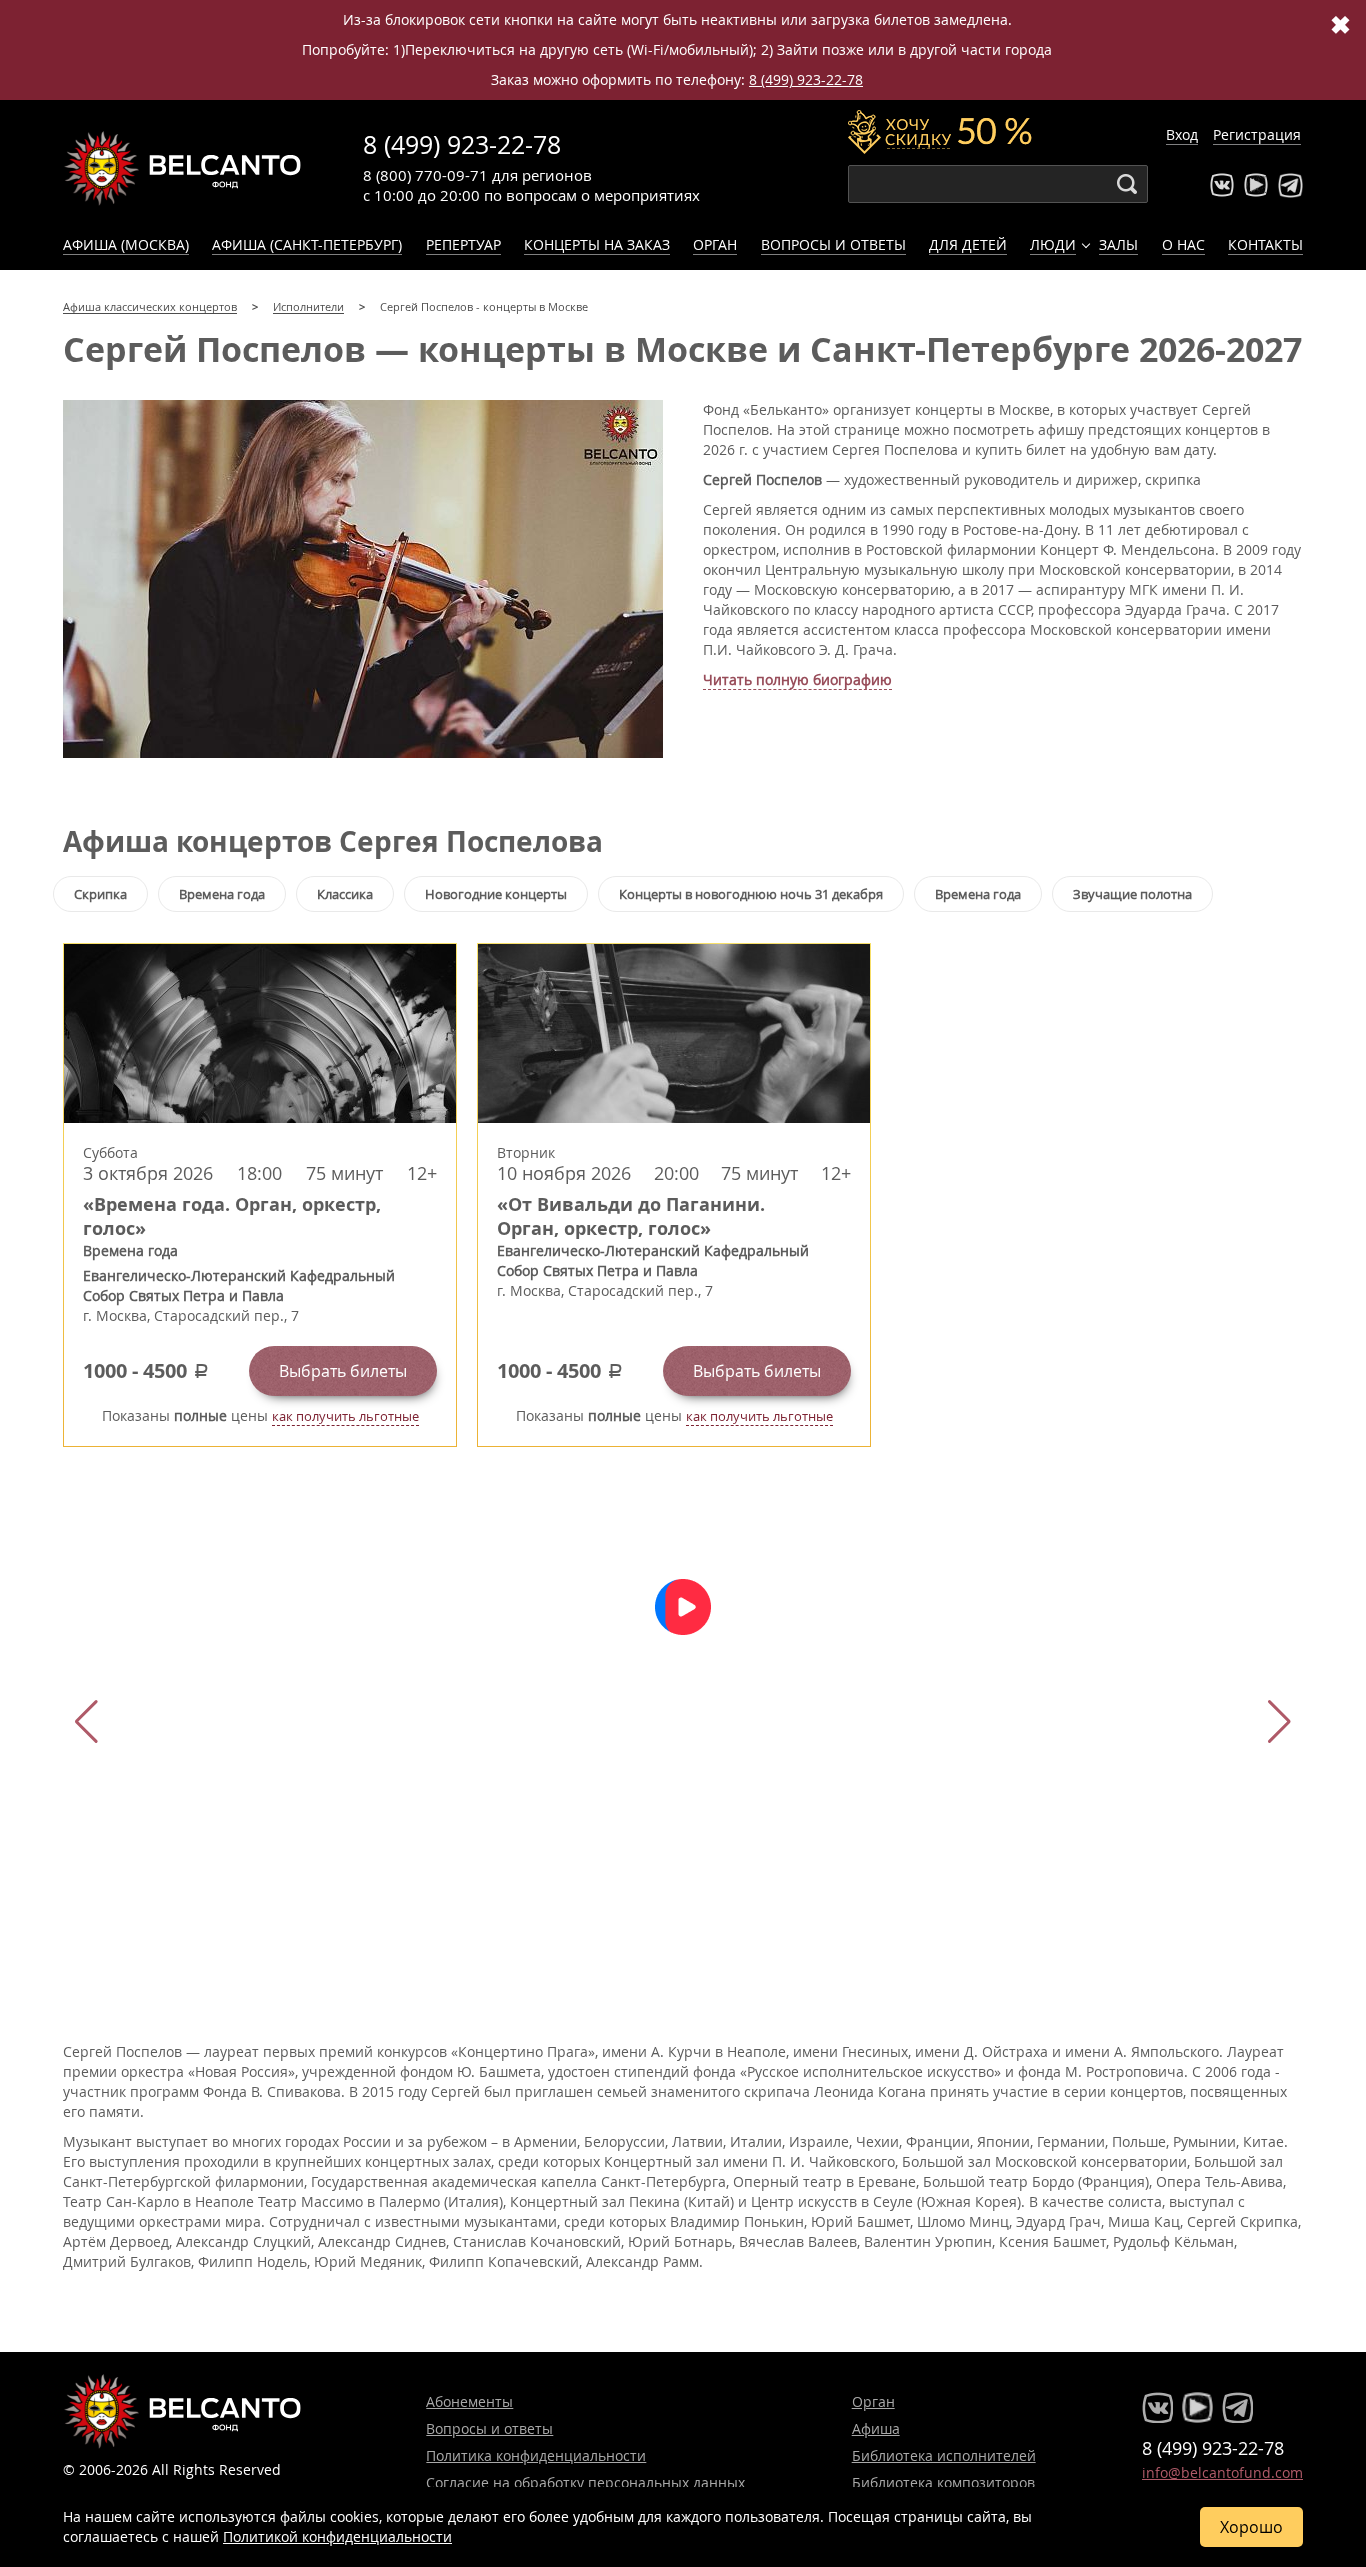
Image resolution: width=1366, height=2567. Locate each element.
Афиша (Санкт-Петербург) (307, 244)
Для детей (968, 244)
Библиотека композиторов (943, 2482)
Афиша (876, 2428)
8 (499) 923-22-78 (806, 79)
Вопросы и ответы (833, 244)
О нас (1183, 244)
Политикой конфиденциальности (337, 2536)
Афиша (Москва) (126, 244)
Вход (1182, 134)
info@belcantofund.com (1222, 2472)
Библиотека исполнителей (944, 2455)
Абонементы (469, 2401)
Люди (1053, 244)
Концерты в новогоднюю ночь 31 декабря (751, 894)
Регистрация (1257, 134)
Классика (345, 894)
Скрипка (100, 894)
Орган (715, 244)
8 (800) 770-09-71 (425, 175)
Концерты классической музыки (183, 168)
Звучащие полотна (1132, 894)
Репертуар (463, 244)
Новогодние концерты (496, 894)
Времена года (222, 894)
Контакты (1265, 244)
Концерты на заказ (597, 244)
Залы (1118, 244)
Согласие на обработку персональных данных (585, 2482)
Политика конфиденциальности (536, 2455)
